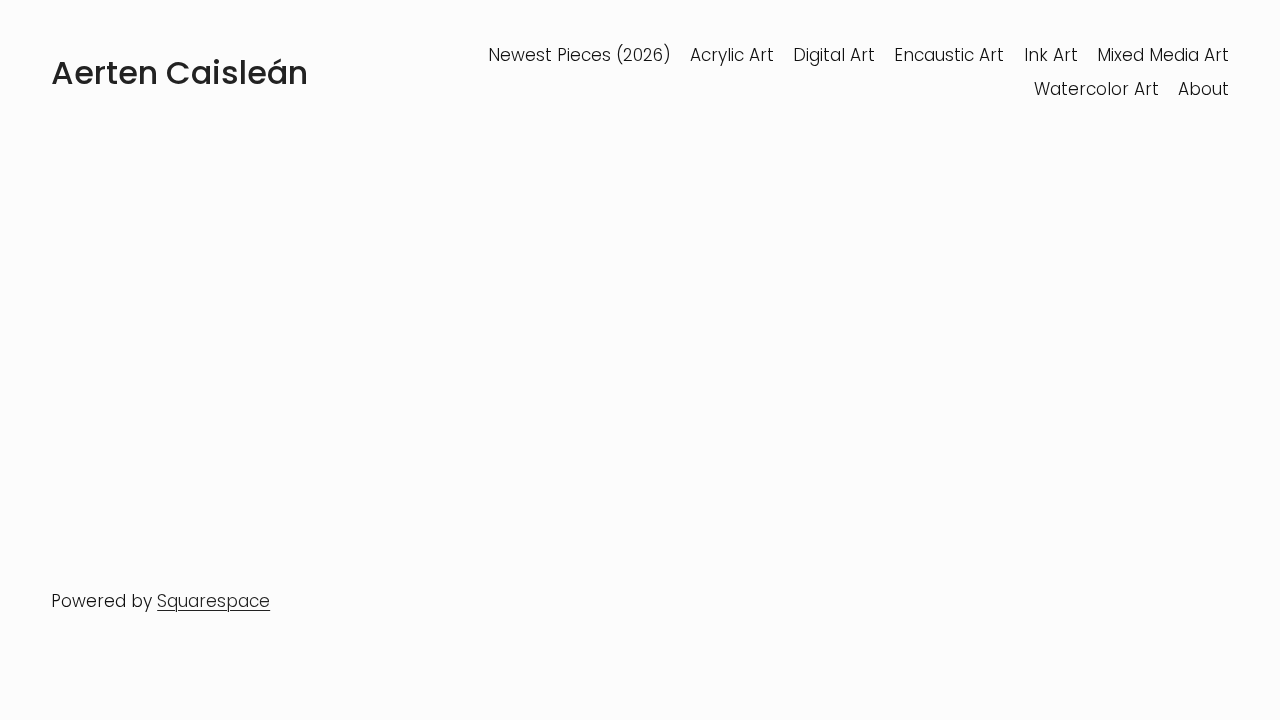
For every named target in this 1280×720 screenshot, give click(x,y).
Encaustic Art (949, 55)
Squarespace (213, 601)
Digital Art (834, 55)
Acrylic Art (732, 55)
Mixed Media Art (1163, 55)
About (1203, 89)
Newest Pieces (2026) (579, 55)
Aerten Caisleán (179, 72)
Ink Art (1051, 55)
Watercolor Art (1096, 89)
